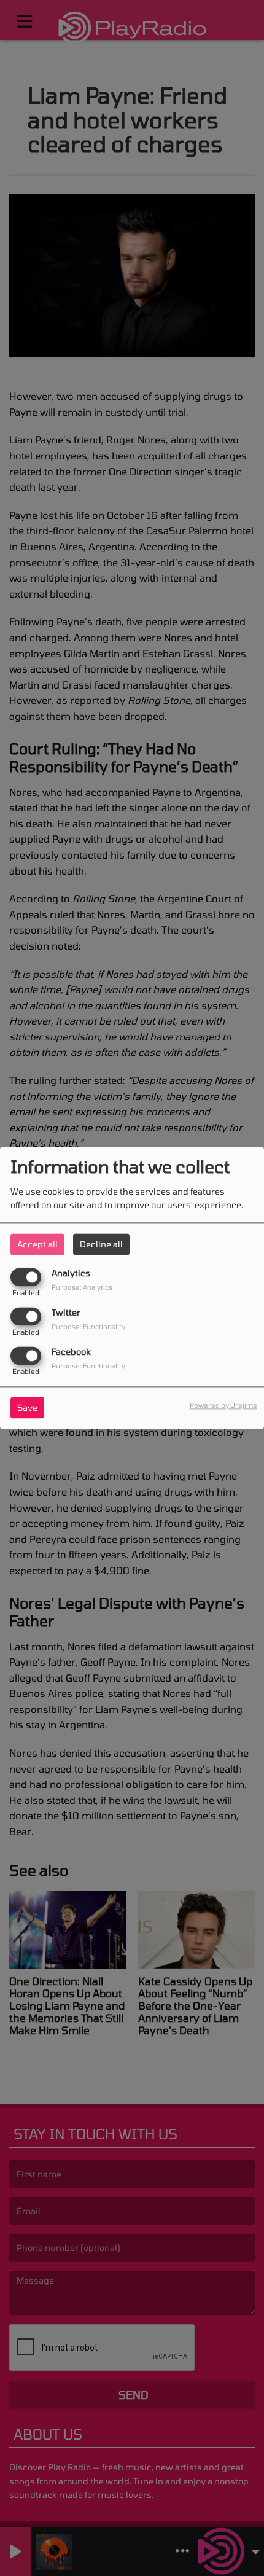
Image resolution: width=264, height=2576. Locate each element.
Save (27, 1408)
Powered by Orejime (223, 1406)
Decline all (101, 1244)
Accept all (37, 1244)
